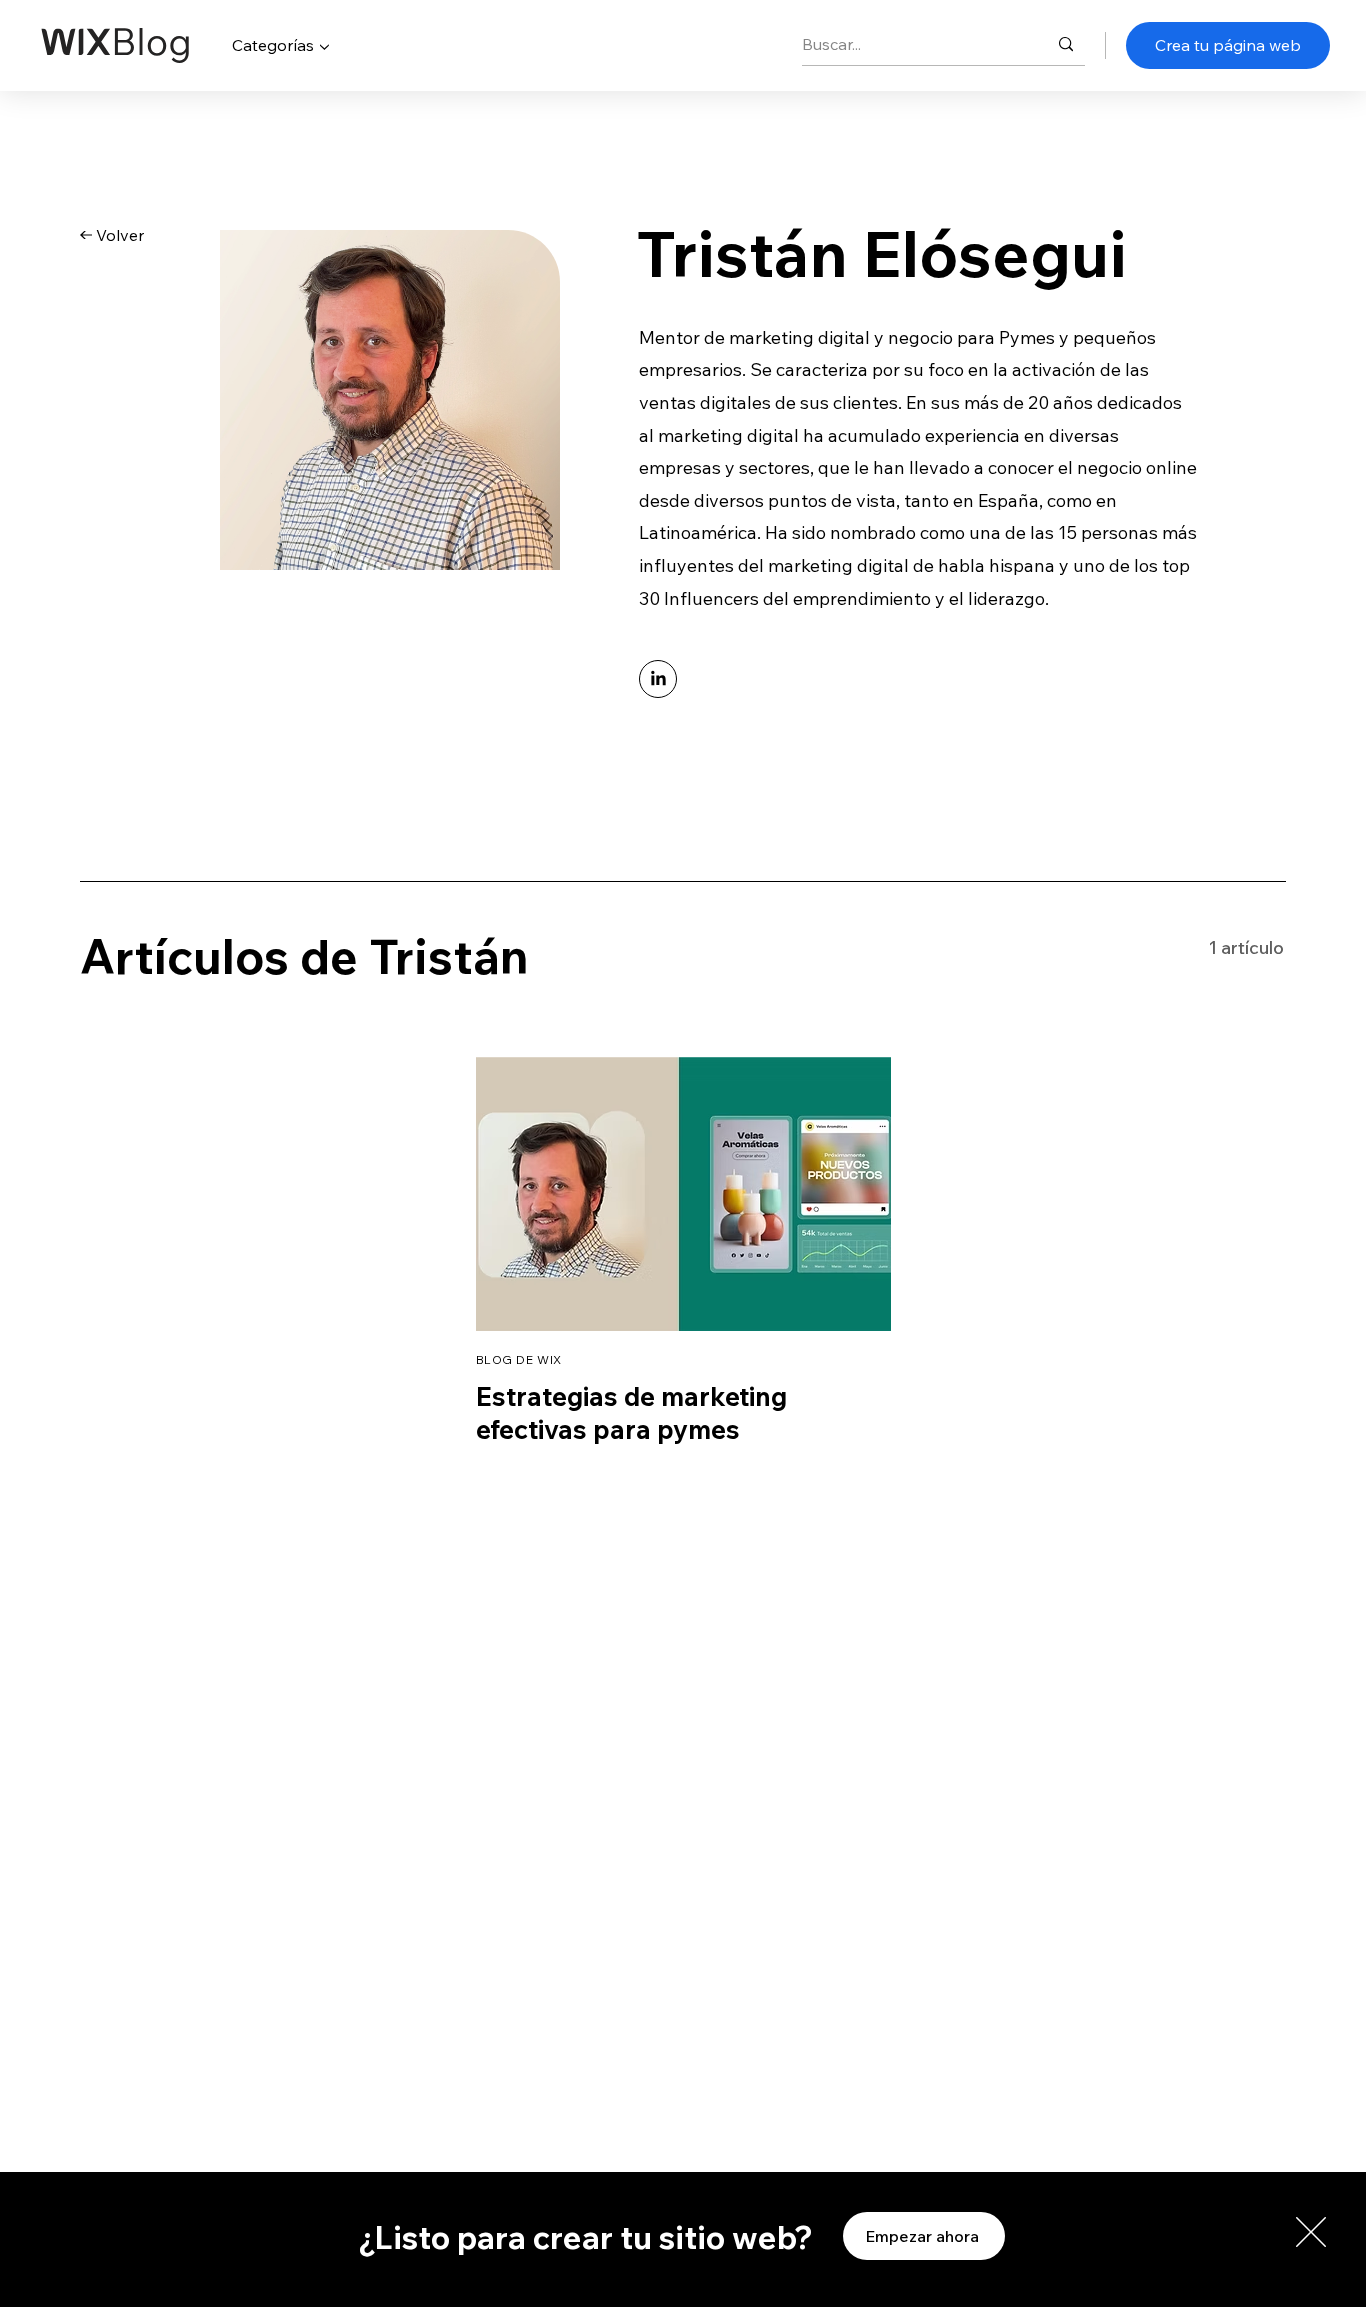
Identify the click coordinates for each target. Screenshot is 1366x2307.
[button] (1311, 2232)
